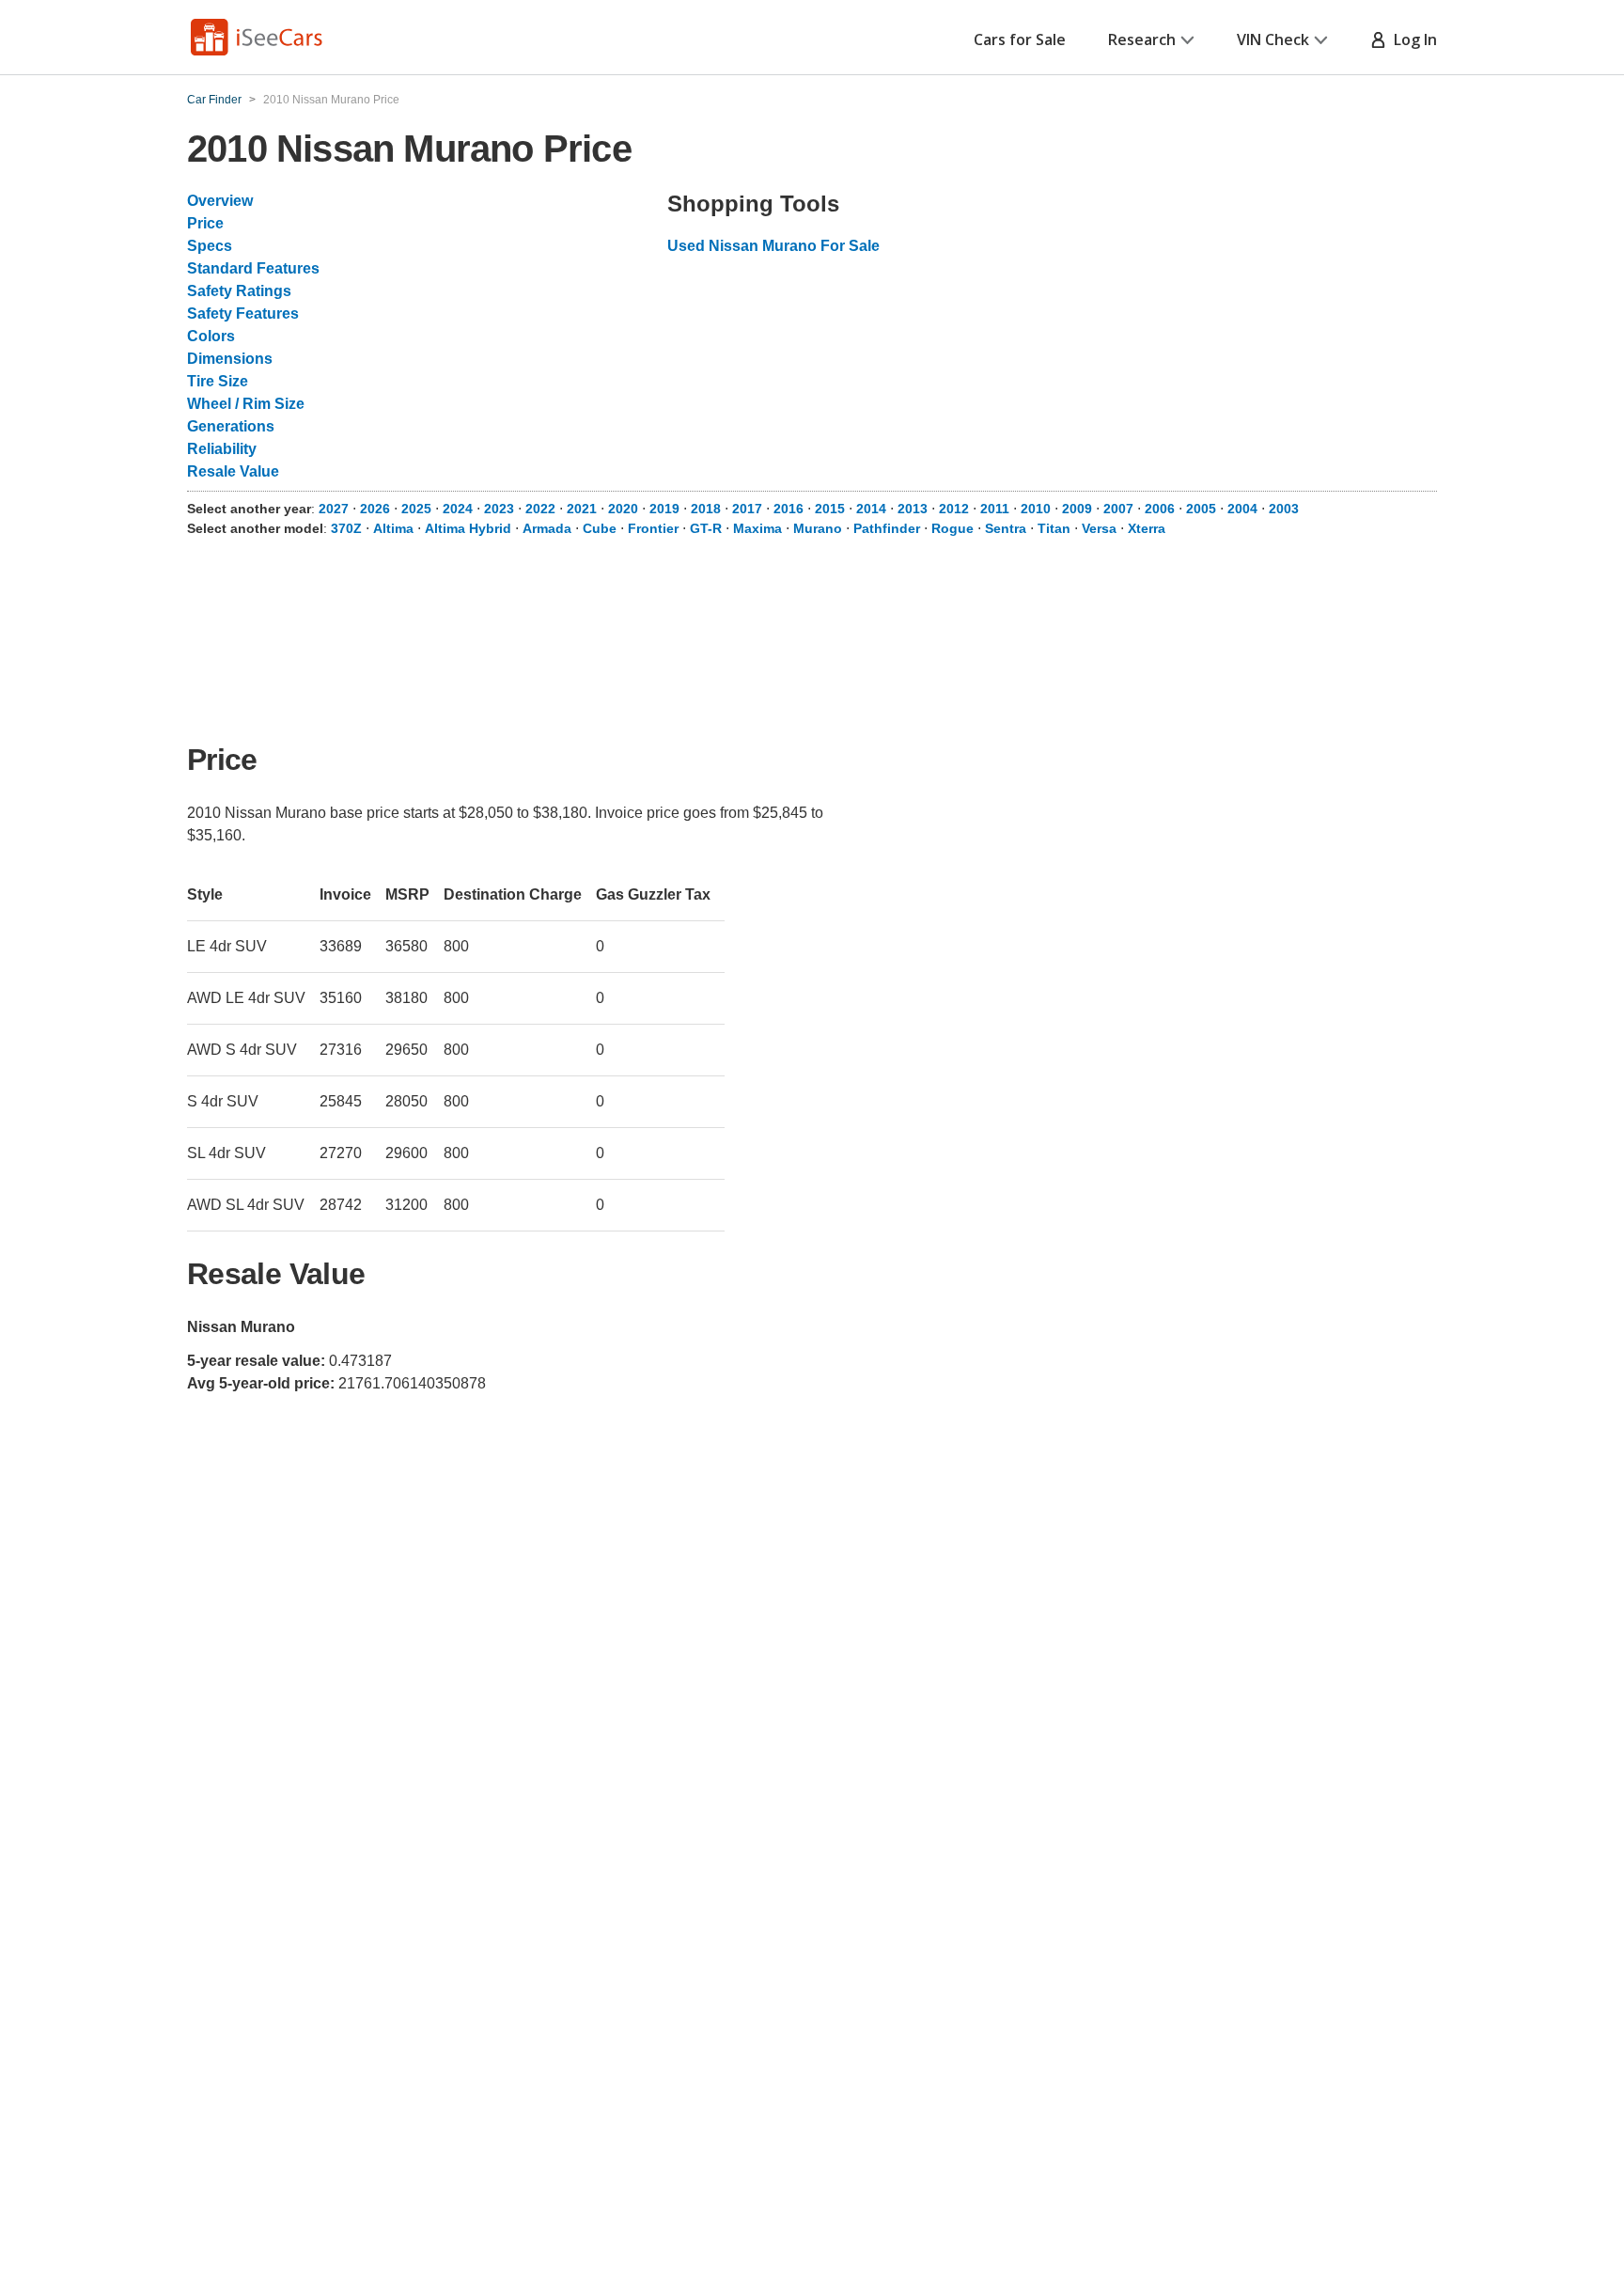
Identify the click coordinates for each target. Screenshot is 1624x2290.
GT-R (706, 528)
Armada (547, 528)
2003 (1284, 509)
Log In (1412, 39)
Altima (393, 528)
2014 (871, 509)
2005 (1201, 509)
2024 (458, 509)
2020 (623, 509)
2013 (913, 509)
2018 (706, 509)
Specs (210, 246)
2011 (995, 509)
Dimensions (230, 359)
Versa (1099, 528)
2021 (582, 509)
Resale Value (233, 471)
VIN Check (1273, 39)
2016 (789, 509)
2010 (1036, 509)
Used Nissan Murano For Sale (773, 246)
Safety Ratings (239, 291)
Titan (1054, 528)
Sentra (1006, 528)
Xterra (1147, 528)
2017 (747, 509)
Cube (600, 528)
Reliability (222, 449)
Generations (231, 426)
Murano (818, 528)
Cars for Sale (1020, 39)
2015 (830, 509)
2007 (1118, 509)
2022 (540, 509)
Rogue (953, 528)
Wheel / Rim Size (246, 404)
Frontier (653, 528)
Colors (211, 336)
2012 (954, 509)
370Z (346, 528)
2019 (664, 509)
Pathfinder (887, 528)
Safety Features (243, 314)
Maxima (757, 528)
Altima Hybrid (468, 528)
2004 (1242, 509)
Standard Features (253, 268)
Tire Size (218, 381)
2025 (416, 509)
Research (1142, 39)
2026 (375, 509)
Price (205, 223)
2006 (1160, 509)
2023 (499, 509)
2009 (1077, 509)
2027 (334, 509)
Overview (220, 201)
